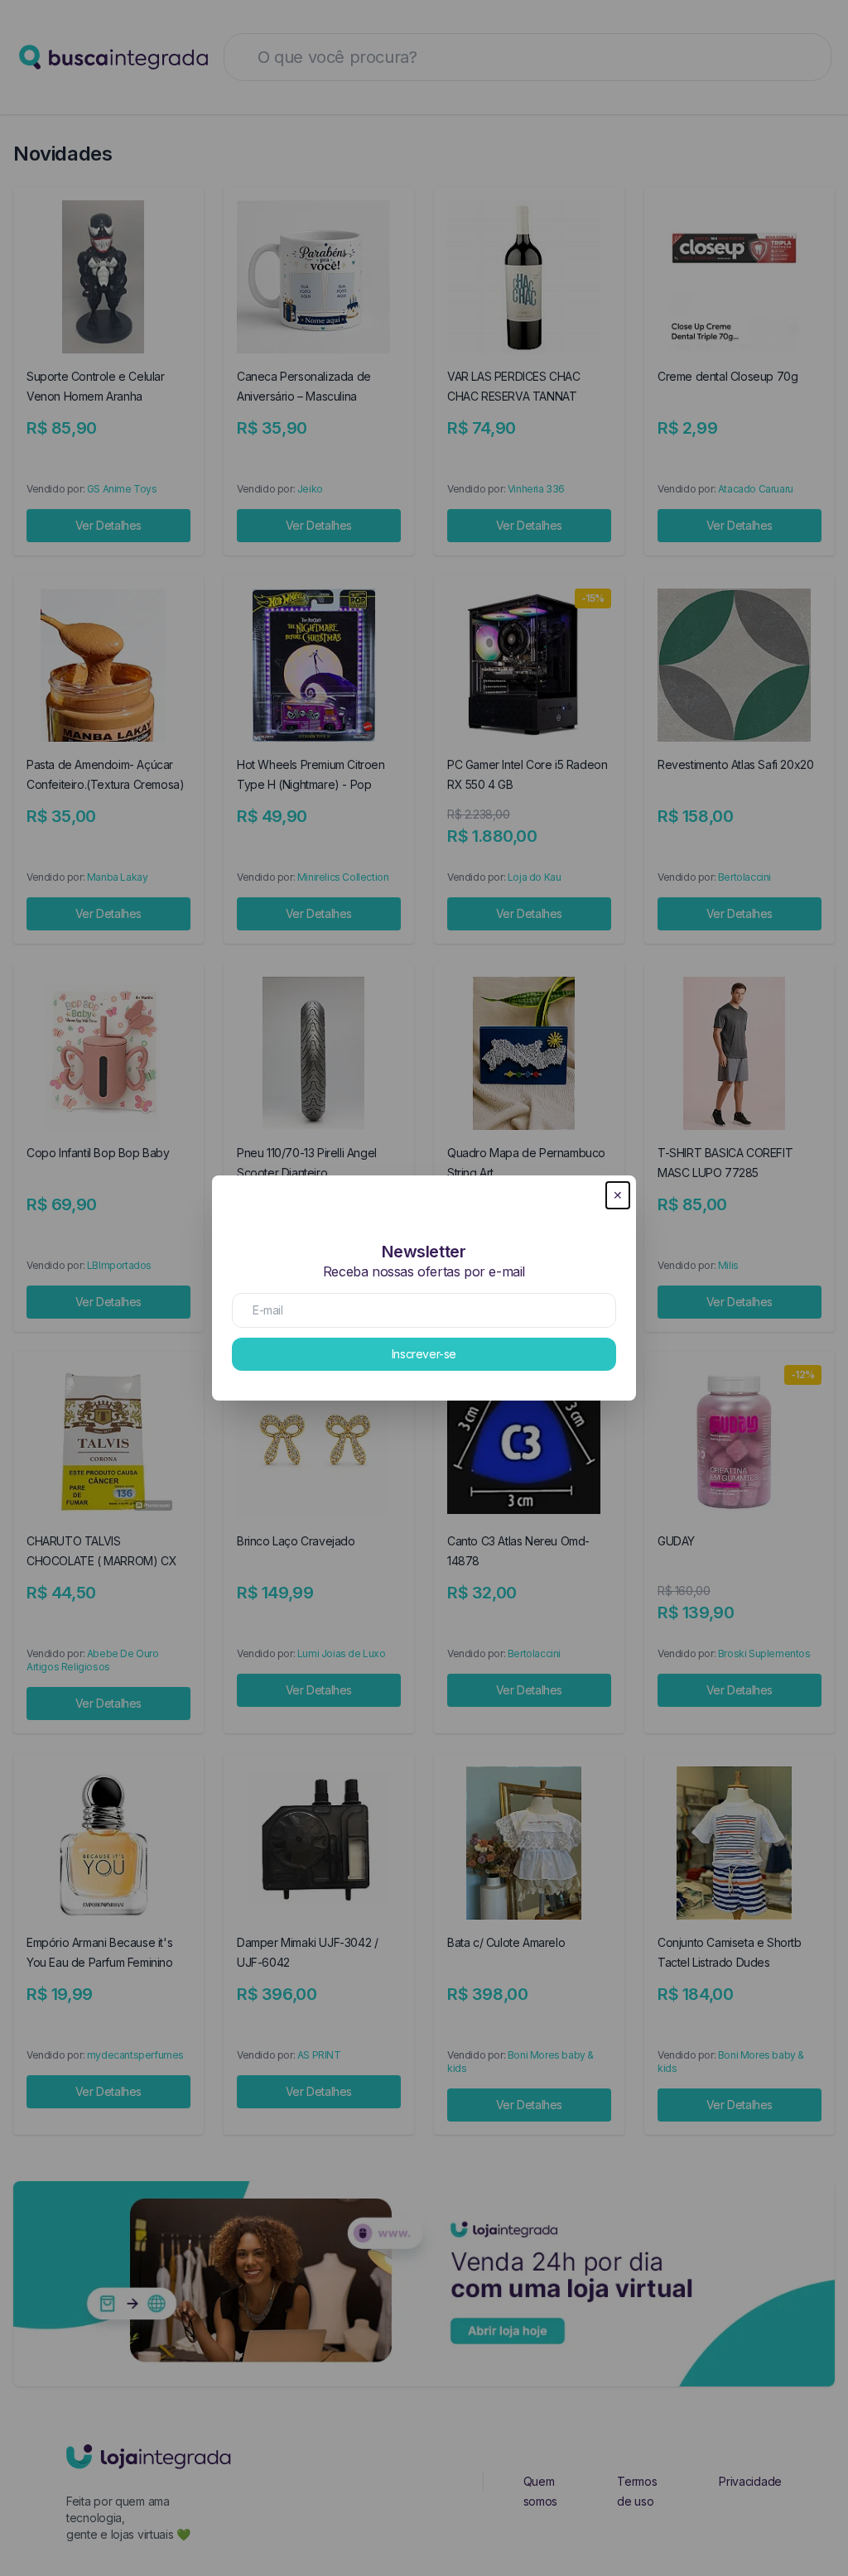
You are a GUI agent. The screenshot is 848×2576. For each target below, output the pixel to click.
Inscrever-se (424, 1354)
